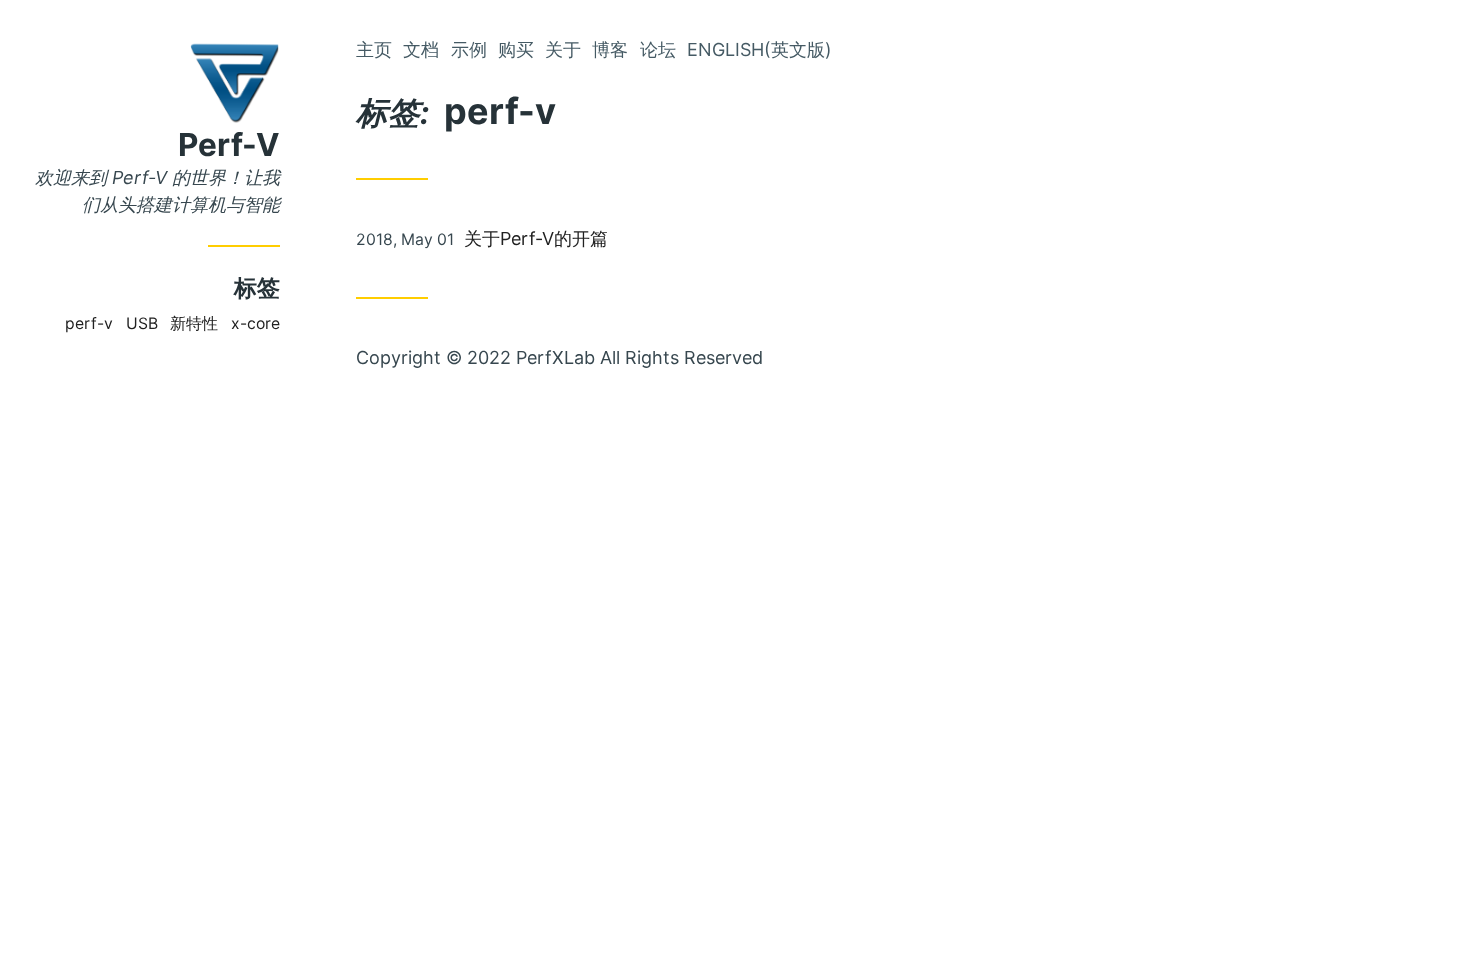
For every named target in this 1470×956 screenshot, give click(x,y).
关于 (563, 49)
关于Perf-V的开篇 (536, 238)
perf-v (89, 323)
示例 (469, 49)
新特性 (194, 323)
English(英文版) (759, 49)
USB (142, 323)
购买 (516, 49)
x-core (255, 323)
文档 (421, 49)
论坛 (658, 49)
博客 (610, 49)
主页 (374, 49)
